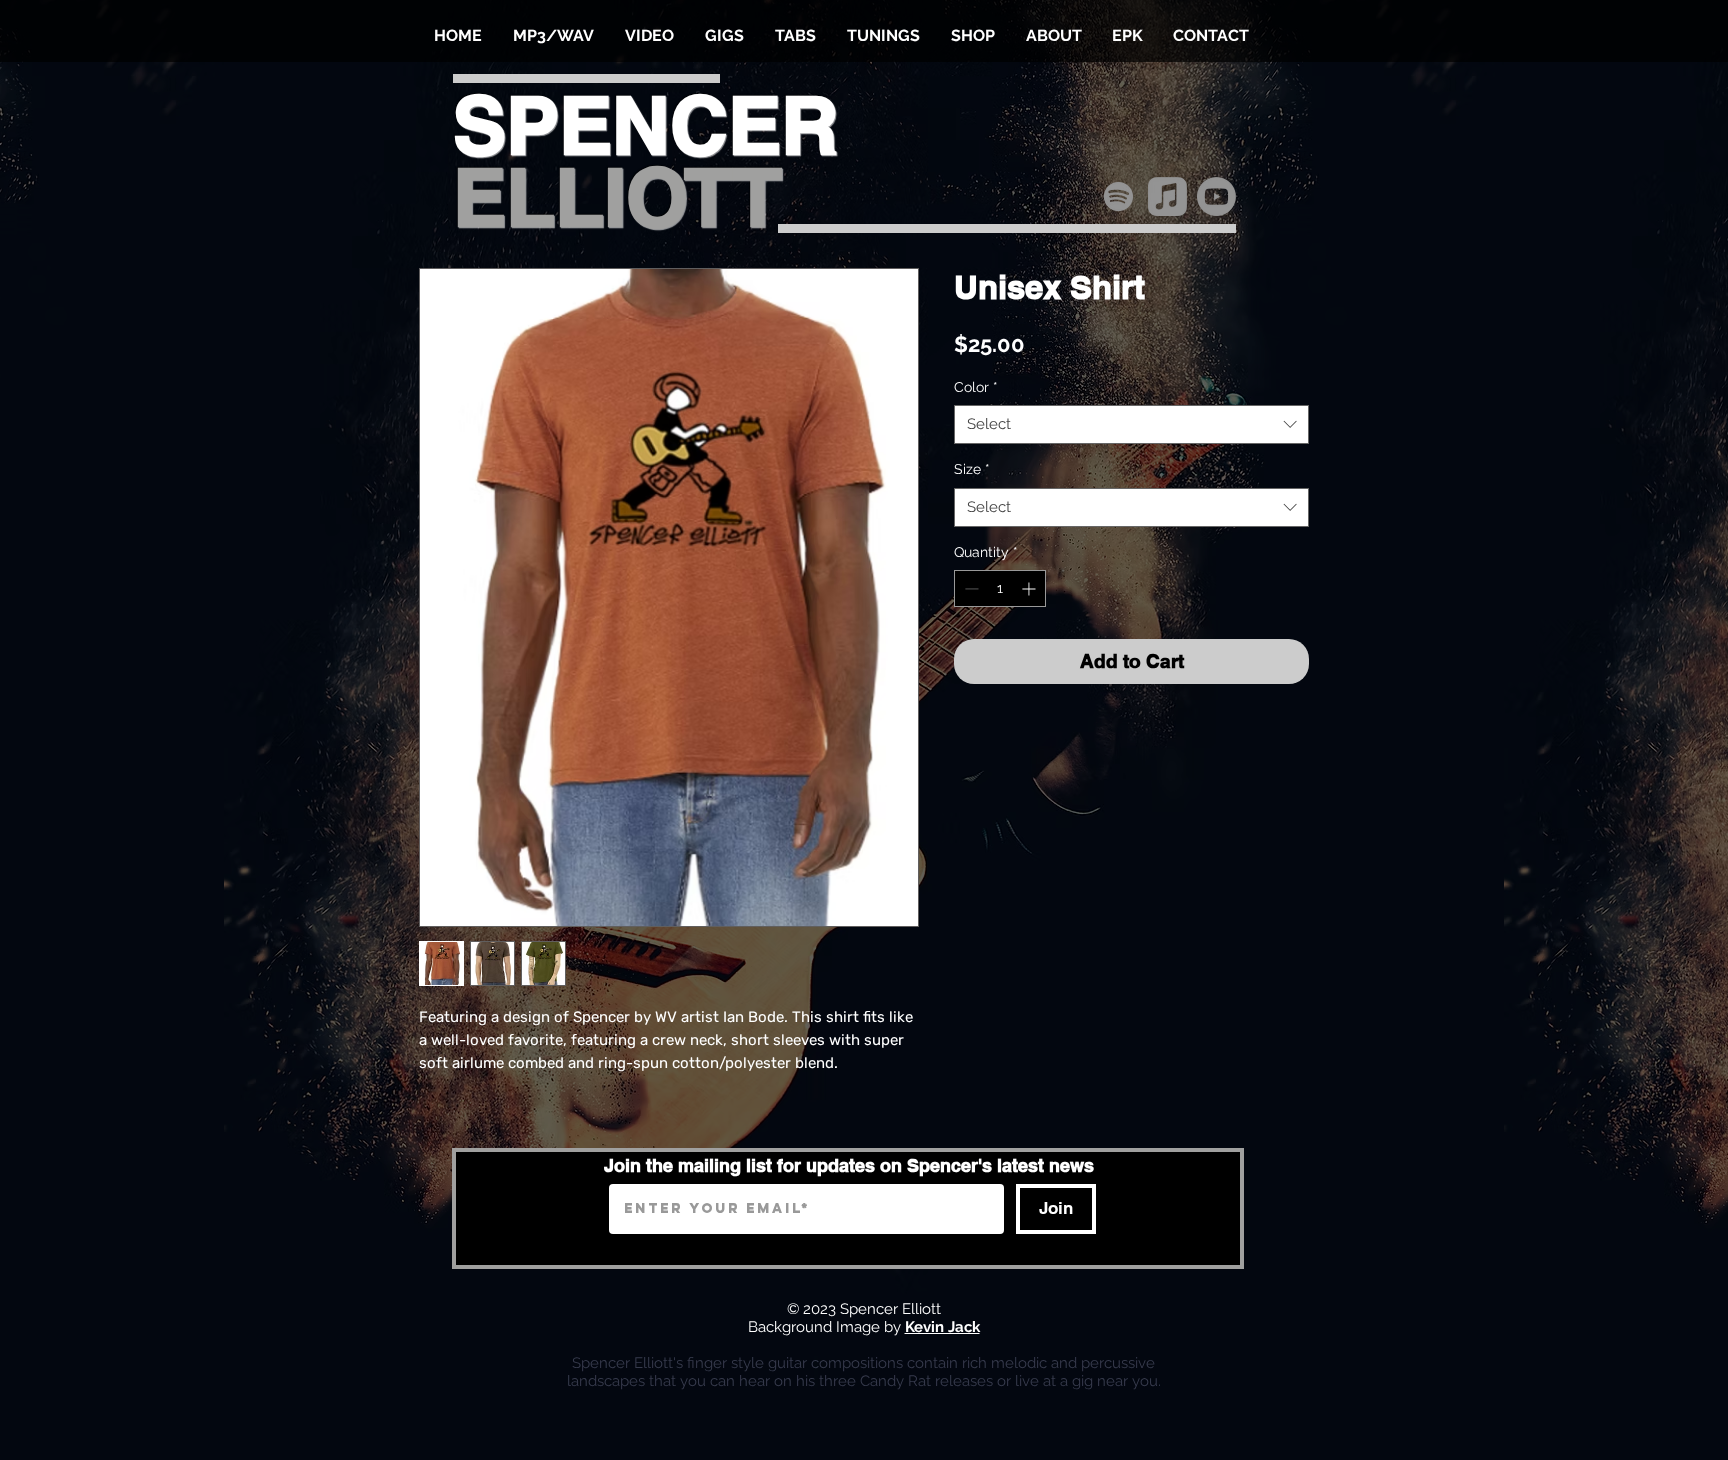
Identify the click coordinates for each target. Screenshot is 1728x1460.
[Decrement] (969, 588)
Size (972, 469)
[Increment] (1030, 588)
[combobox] (1131, 424)
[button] (553, 36)
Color (976, 387)
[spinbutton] (1000, 588)
